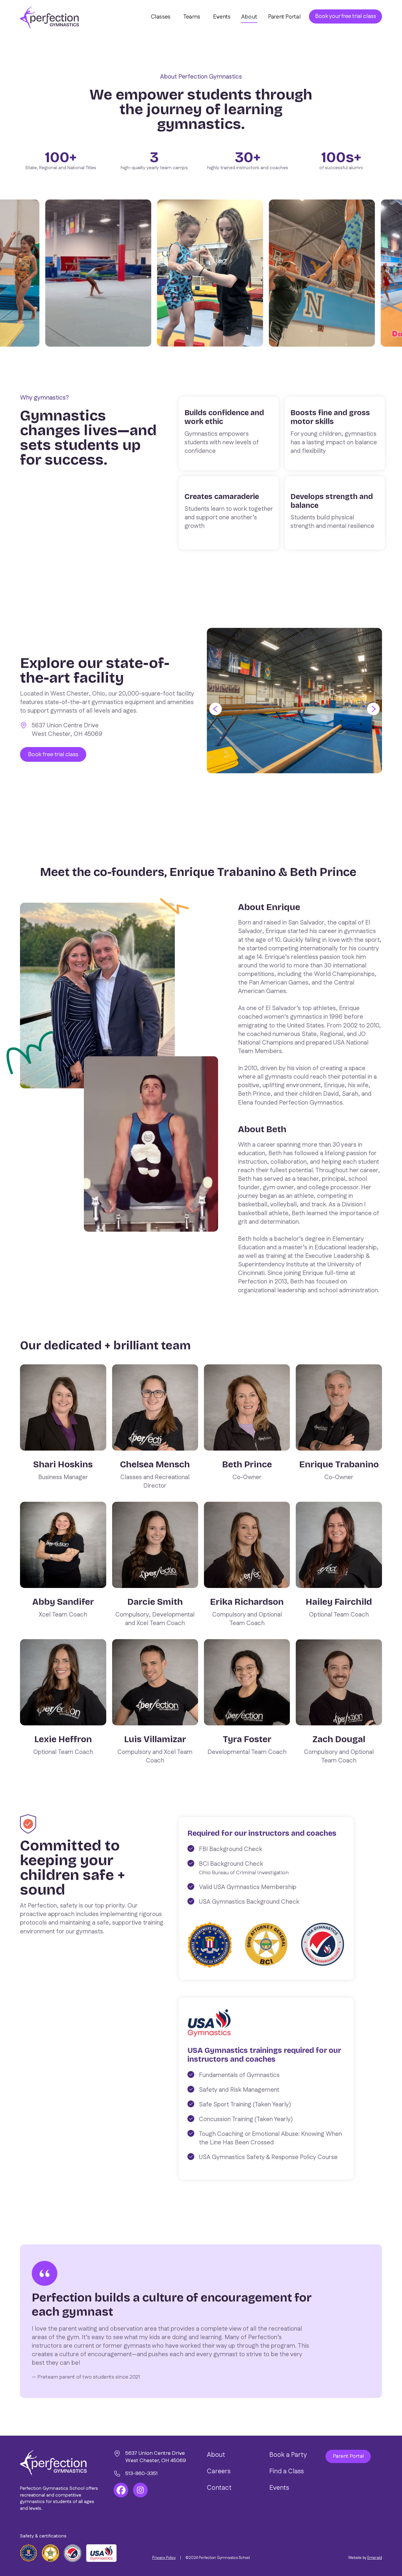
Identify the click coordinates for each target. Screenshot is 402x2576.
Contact (219, 2488)
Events (222, 17)
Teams (192, 17)
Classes (161, 17)
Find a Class (286, 2471)
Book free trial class (53, 754)
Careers (219, 2471)
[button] (221, 709)
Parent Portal (284, 17)
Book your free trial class (346, 16)
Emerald (375, 2558)
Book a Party (288, 2455)
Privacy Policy (164, 2558)
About (249, 17)
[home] (49, 18)
